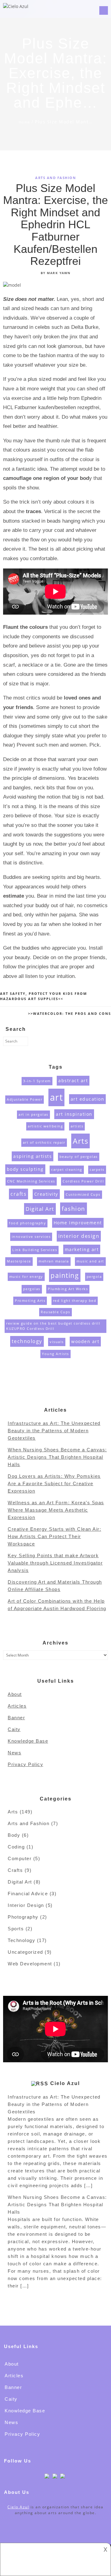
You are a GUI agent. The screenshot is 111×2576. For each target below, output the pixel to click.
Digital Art (40, 1209)
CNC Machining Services (31, 1181)
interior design (79, 1236)
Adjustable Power (25, 1099)
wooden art (85, 1341)
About (15, 1694)
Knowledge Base (28, 1741)
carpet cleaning (67, 1170)
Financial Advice (28, 1894)
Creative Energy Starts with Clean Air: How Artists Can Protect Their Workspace (54, 1536)
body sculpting (25, 1169)
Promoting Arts (30, 1301)
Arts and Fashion (55, 178)
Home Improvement (78, 1223)
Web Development (30, 1964)
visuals (57, 1342)
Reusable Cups (55, 1312)
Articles (17, 1706)
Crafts (15, 1870)
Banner (16, 1718)
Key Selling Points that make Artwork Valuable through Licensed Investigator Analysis (55, 1563)
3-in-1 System (37, 1081)
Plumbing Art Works (68, 1289)
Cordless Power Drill (83, 1181)
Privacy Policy (25, 1764)
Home (25, 122)
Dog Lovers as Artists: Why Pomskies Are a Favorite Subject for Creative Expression (54, 1483)
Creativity (46, 1194)
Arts (80, 1141)
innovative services (31, 1237)
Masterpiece (19, 1261)
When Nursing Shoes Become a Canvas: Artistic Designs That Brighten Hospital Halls (57, 1457)
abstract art (73, 1081)
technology (27, 1341)
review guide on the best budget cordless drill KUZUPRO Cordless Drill (53, 1326)
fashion (74, 1208)
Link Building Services (35, 1250)
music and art (90, 1261)
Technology (21, 1940)
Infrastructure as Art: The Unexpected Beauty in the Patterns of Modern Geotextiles (54, 1431)
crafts (18, 1194)
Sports (16, 1929)
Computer (20, 1858)
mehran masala (54, 1261)
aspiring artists (33, 1156)
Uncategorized (25, 1952)
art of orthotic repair (44, 1142)
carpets (97, 1170)
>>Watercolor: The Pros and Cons (70, 1013)
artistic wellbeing (45, 1126)
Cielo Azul (65, 2083)
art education (88, 1099)
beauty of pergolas (79, 1157)
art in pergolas (33, 1115)
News (14, 1753)
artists (77, 1126)
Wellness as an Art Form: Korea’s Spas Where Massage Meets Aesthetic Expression (56, 1510)
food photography (27, 1223)
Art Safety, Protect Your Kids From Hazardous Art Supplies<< (43, 996)
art (57, 1097)
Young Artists (55, 1354)
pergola (94, 1277)
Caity (14, 1729)
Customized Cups (83, 1194)
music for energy (26, 1277)
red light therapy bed (75, 1301)
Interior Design (26, 1905)
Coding (16, 1847)
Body (14, 1835)
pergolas (32, 1289)
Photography (23, 1917)
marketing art (82, 1249)
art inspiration (74, 1114)
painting (65, 1275)
